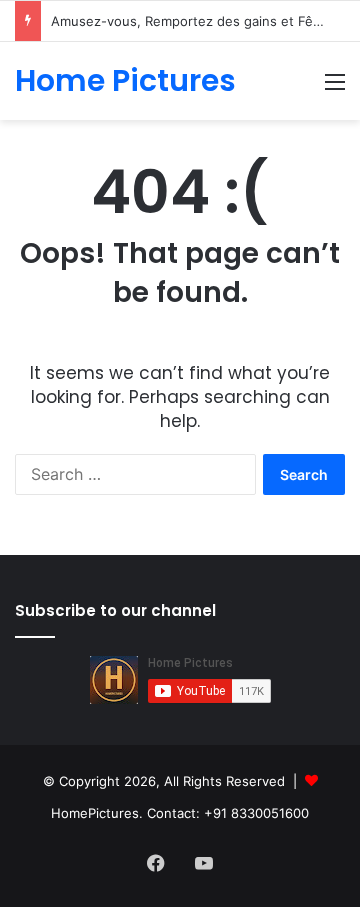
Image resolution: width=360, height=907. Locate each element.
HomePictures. (99, 813)
